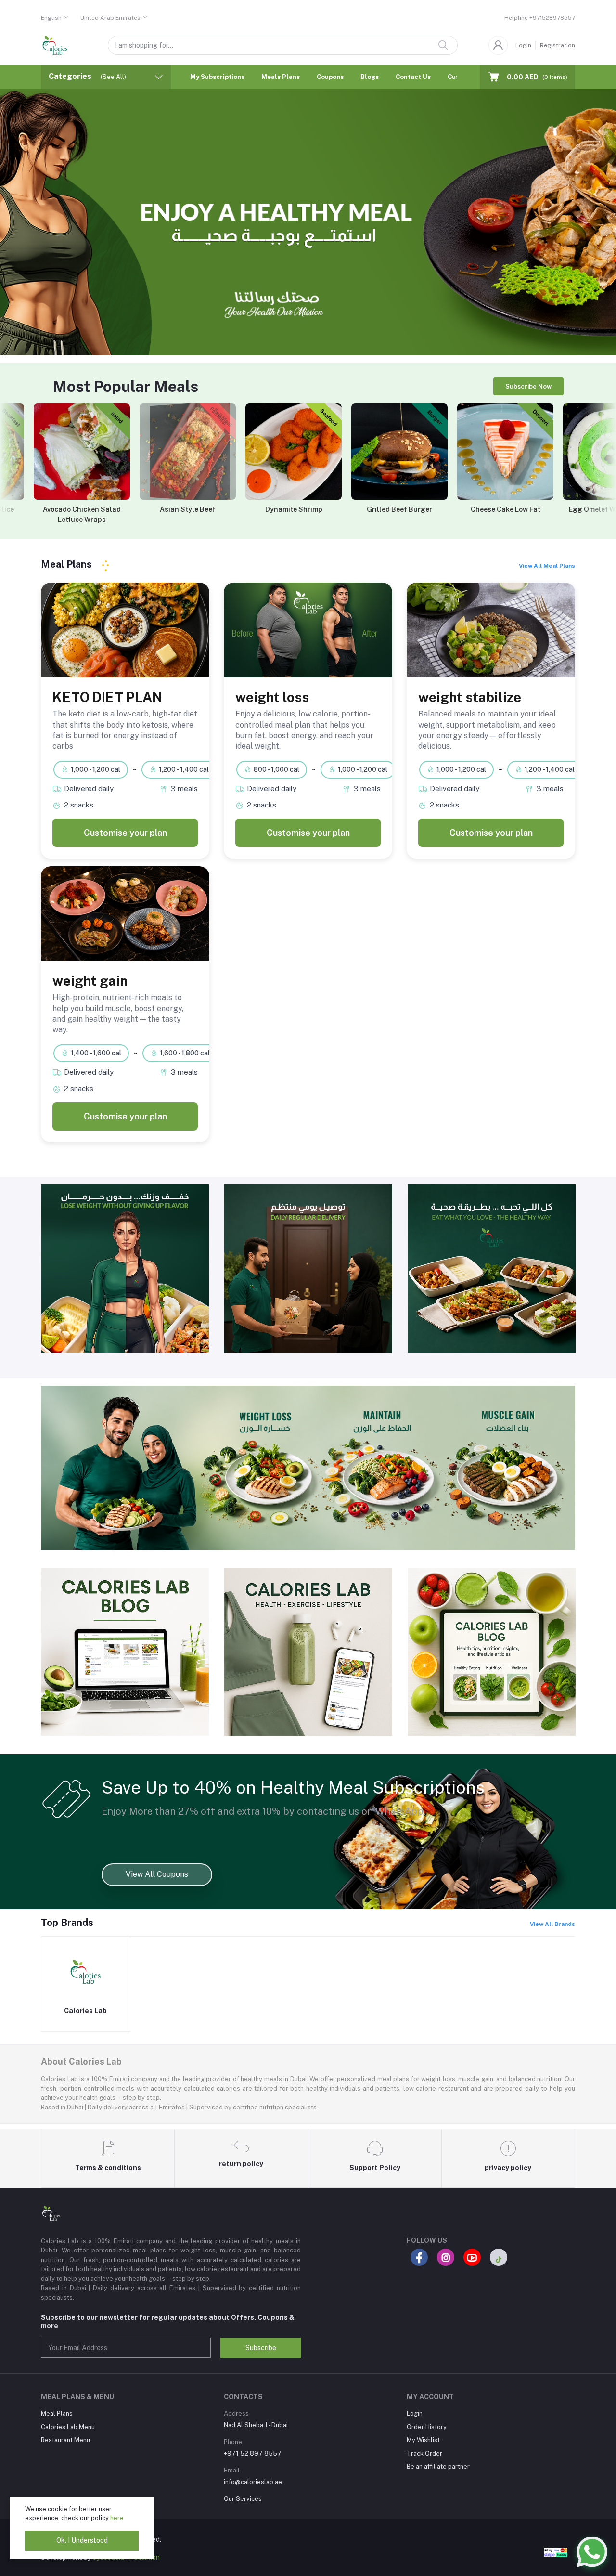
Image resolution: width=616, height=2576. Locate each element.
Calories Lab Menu (68, 2427)
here (117, 2518)
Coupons (330, 77)
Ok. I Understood (82, 2540)
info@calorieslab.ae (253, 2482)
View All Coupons (157, 1874)
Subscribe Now (528, 386)
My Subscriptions (217, 77)
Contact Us (413, 77)
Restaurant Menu (65, 2440)
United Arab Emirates (110, 18)
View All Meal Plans (547, 566)
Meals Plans (281, 77)
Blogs (370, 77)
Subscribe (261, 2348)
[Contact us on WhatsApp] (592, 2552)
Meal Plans (57, 2413)
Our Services (243, 2499)
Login (523, 45)
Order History (427, 2427)
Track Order (424, 2453)
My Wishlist (423, 2440)
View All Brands (552, 1924)
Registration (558, 45)
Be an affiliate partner (438, 2466)
